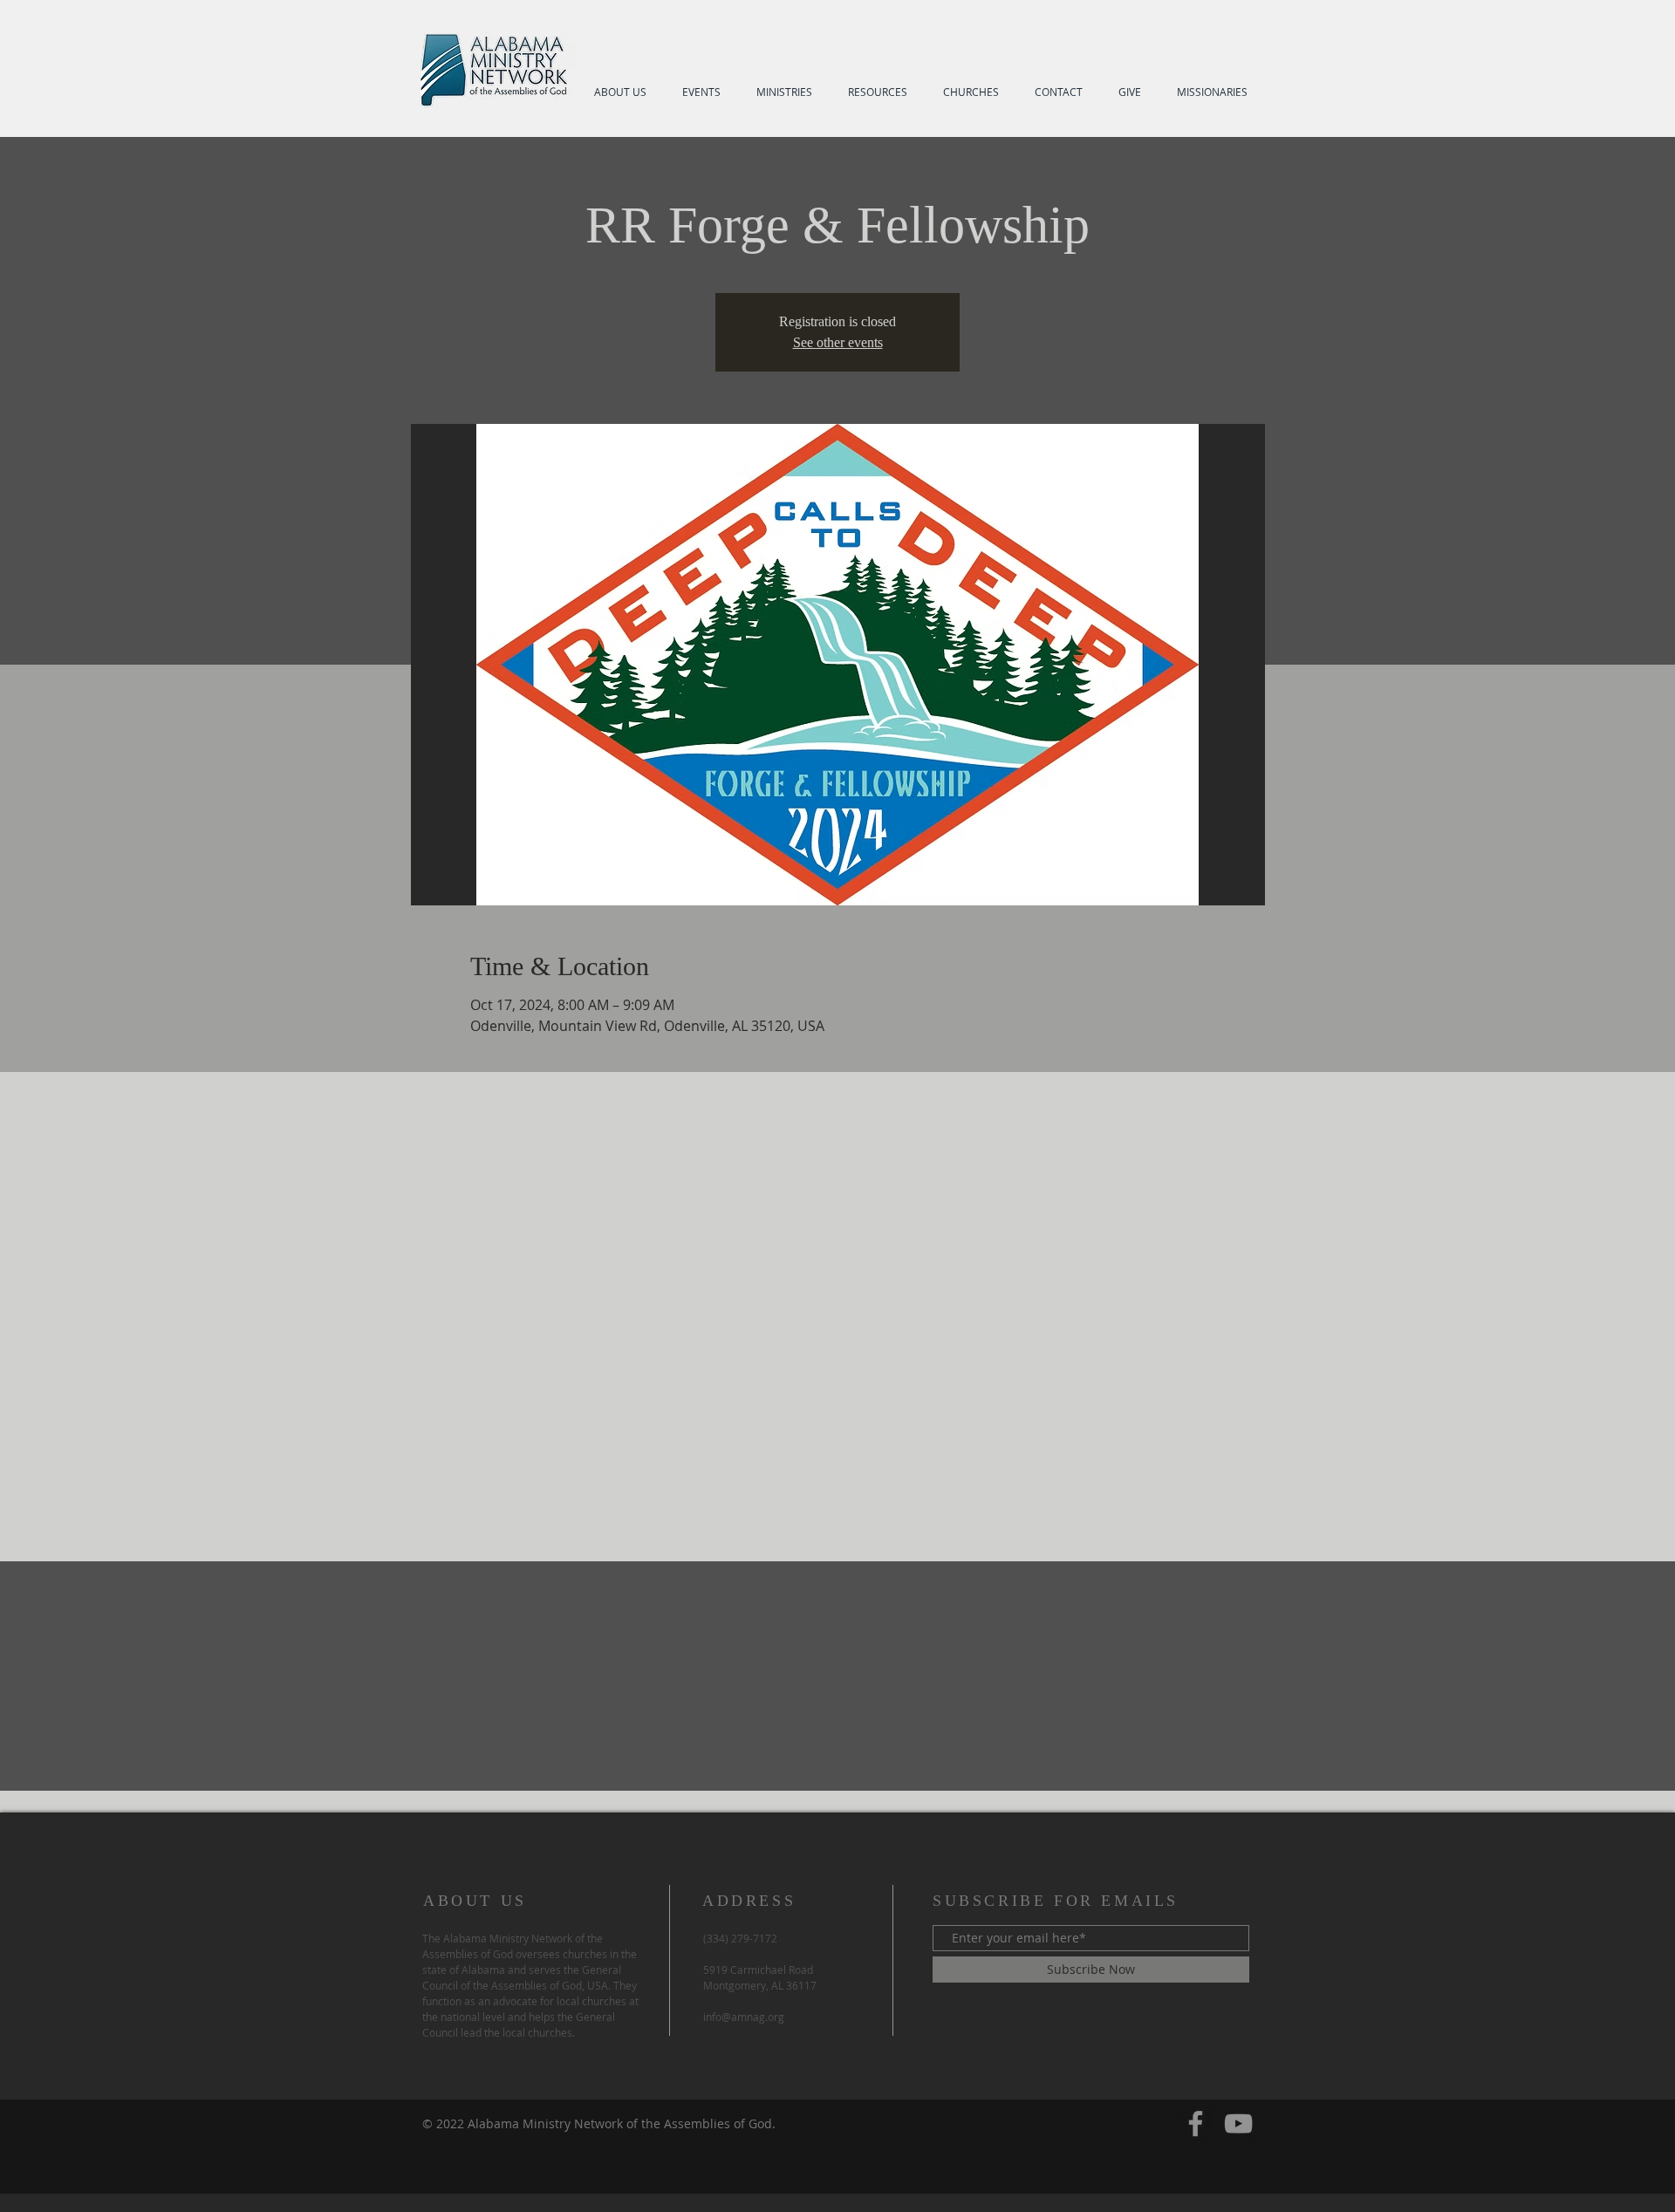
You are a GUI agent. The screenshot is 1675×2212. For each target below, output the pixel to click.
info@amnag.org (744, 2017)
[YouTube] (1238, 2123)
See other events (838, 342)
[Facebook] (1196, 2123)
